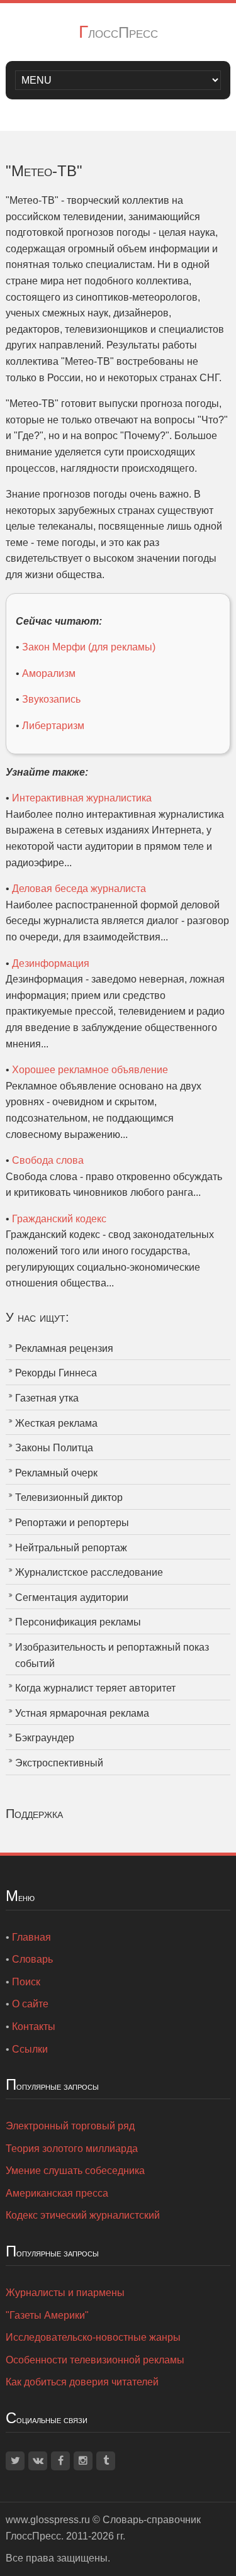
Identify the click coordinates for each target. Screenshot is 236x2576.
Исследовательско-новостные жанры (93, 2337)
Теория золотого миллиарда (72, 2149)
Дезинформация (51, 963)
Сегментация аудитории (72, 1597)
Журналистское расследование (89, 1572)
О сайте (30, 2004)
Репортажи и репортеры (72, 1523)
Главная (31, 1937)
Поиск (26, 1982)
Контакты (34, 2027)
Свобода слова (48, 1160)
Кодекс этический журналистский (83, 2215)
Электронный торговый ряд (70, 2126)
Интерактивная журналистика (82, 798)
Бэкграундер (45, 1738)
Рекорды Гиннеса (56, 1373)
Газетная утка (47, 1398)
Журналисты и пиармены (65, 2293)
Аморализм (49, 673)
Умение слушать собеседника (75, 2171)
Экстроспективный (59, 1763)
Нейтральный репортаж (71, 1548)
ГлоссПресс (118, 32)
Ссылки (30, 2049)
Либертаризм (53, 726)
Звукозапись (51, 699)
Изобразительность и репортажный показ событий (112, 1655)
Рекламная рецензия (64, 1348)
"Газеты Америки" (47, 2315)
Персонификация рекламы (78, 1622)
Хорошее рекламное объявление (90, 1070)
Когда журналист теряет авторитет (95, 1688)
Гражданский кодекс (59, 1219)
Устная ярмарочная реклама (82, 1713)
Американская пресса (57, 2193)
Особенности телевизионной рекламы (95, 2360)
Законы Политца (54, 1448)
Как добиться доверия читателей (82, 2382)
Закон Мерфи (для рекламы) (89, 647)
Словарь (32, 1959)
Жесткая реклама (56, 1423)
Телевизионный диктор (69, 1497)
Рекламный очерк (56, 1473)
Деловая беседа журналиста (79, 889)
